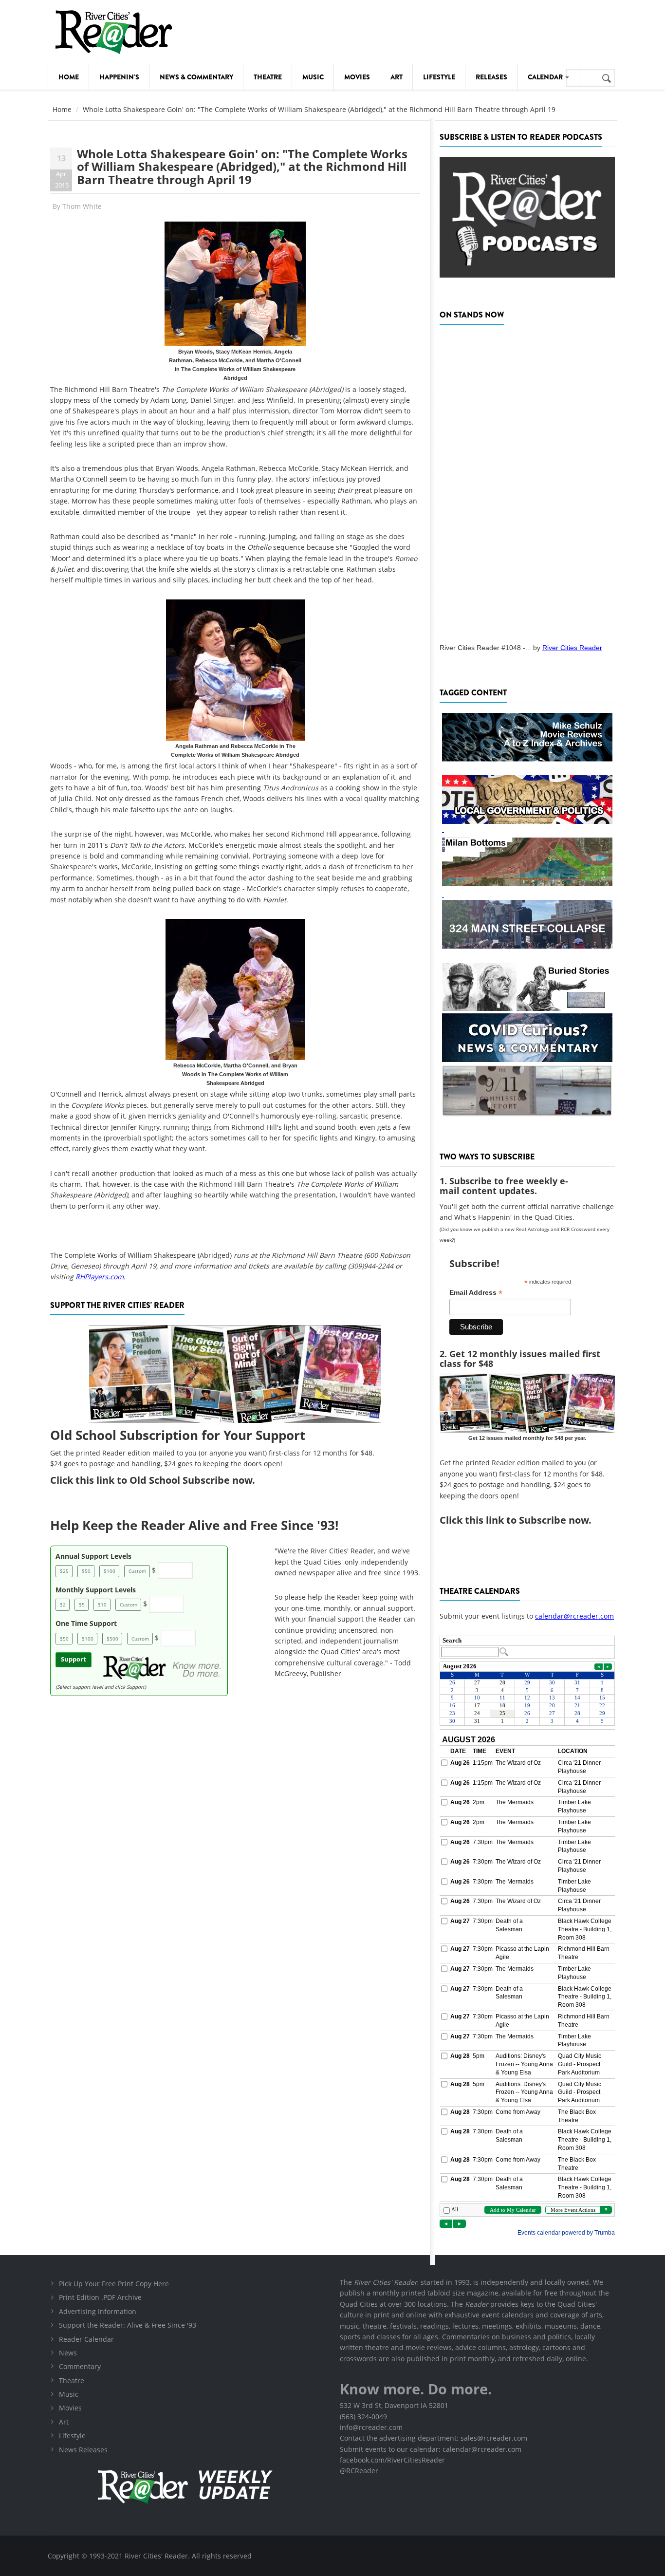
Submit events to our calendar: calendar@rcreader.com (431, 2449)
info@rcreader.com (371, 2427)
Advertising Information (98, 2311)
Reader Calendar (86, 2339)
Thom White (82, 206)
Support (74, 1659)
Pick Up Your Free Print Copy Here (114, 2284)
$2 (63, 1605)
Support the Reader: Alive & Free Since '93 (128, 2325)
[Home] (113, 32)
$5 (82, 1605)
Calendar (546, 77)
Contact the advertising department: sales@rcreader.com (434, 2438)
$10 (102, 1605)
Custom (137, 1571)
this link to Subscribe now (527, 1520)
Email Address (476, 1293)
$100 (110, 1571)
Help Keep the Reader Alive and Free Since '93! (194, 1525)
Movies (357, 77)
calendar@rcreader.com (574, 1616)
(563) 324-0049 (363, 2417)
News (68, 2353)
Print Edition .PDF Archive (100, 2297)
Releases (491, 77)
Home (69, 77)
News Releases (83, 2450)
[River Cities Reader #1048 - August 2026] (527, 481)
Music (313, 77)
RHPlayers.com (100, 1277)
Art (397, 77)
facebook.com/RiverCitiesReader (392, 2460)
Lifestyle (439, 77)
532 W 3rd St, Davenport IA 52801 (394, 2405)
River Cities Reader (572, 648)
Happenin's (119, 77)
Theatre (268, 77)
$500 (112, 1639)
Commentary (80, 2366)
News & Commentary (196, 77)
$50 (86, 1571)
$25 (64, 1571)
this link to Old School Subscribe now (164, 1480)
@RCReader (359, 2471)
